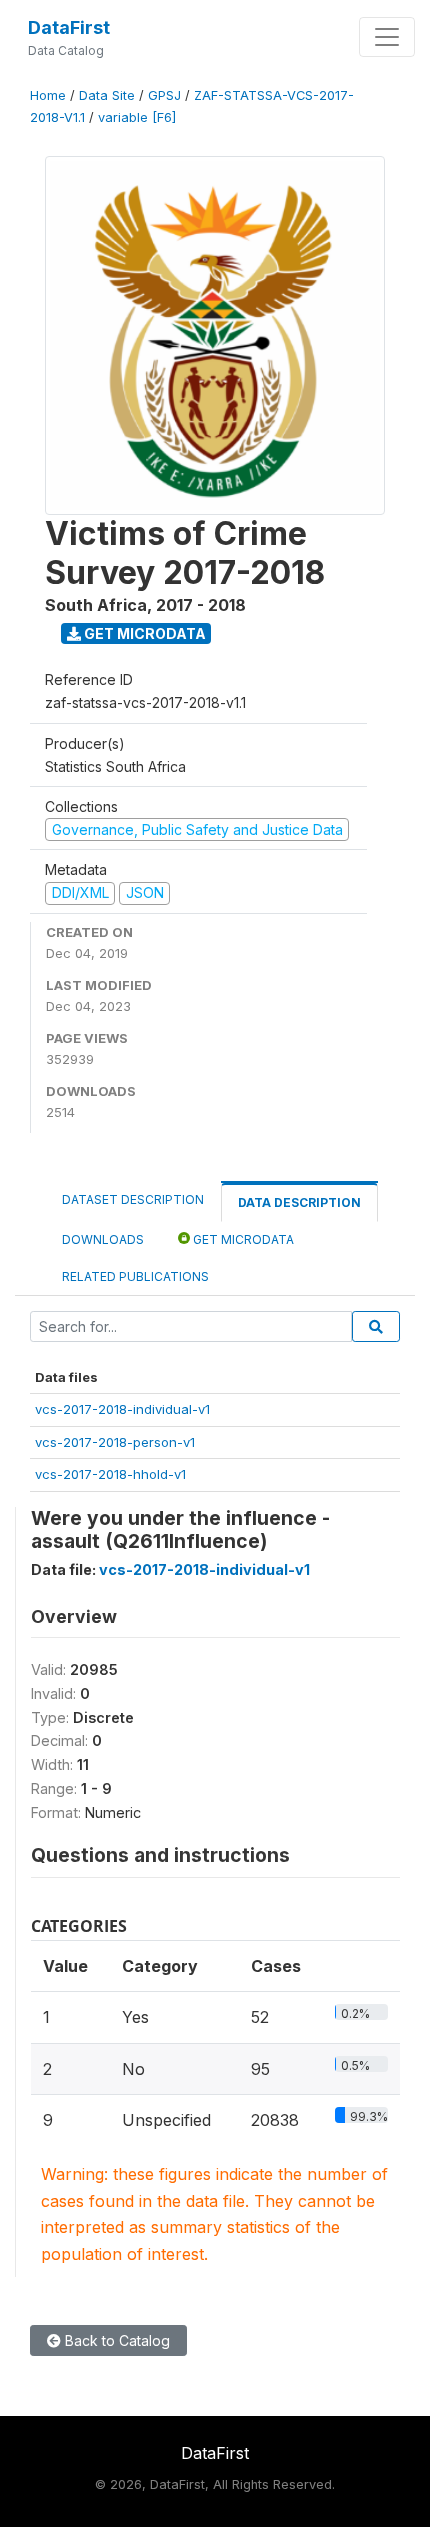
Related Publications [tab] (135, 1276)
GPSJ (164, 95)
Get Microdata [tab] (242, 1239)
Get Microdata (143, 633)
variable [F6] (137, 117)
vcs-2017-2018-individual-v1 (122, 1409)
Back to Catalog (115, 2340)
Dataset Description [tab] (133, 1199)
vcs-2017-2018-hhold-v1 (110, 1474)
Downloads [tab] (103, 1239)
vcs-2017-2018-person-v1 (115, 1442)
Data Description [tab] (299, 1202)
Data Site (107, 95)
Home (48, 95)
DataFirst (69, 27)
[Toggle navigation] (387, 37)
